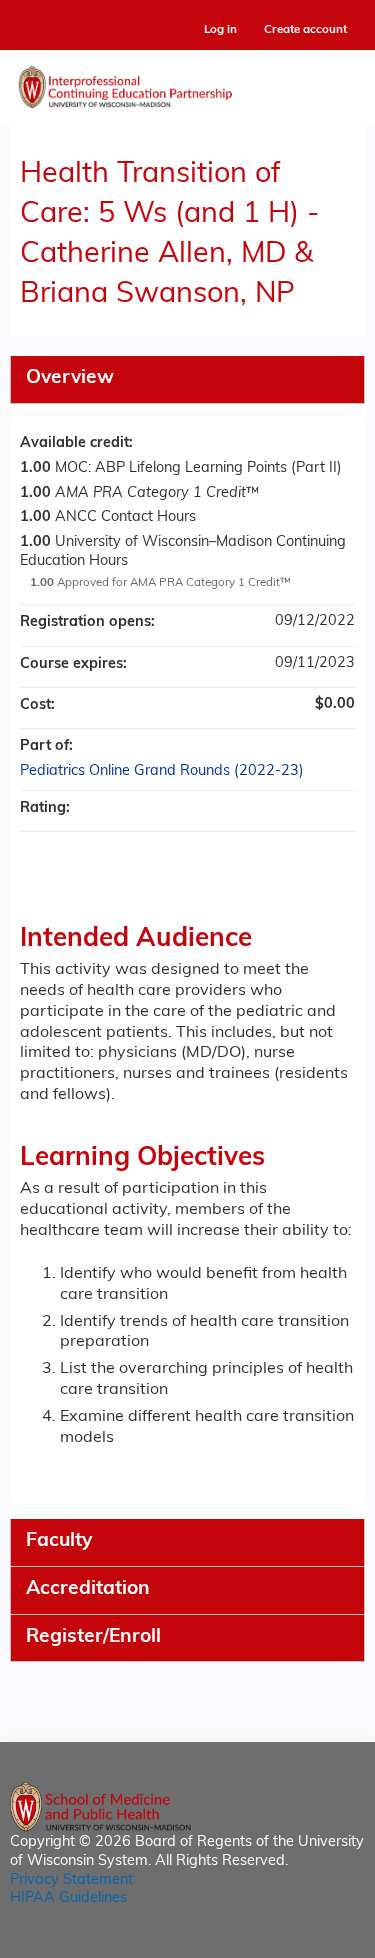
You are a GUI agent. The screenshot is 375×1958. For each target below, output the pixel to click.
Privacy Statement (71, 1880)
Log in (220, 30)
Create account (305, 30)
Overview (70, 378)
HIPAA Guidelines (68, 1898)
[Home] (187, 82)
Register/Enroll (93, 1637)
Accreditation (88, 1589)
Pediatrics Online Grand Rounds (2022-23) (162, 771)
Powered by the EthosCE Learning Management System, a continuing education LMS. (294, 1943)
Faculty (59, 1541)
